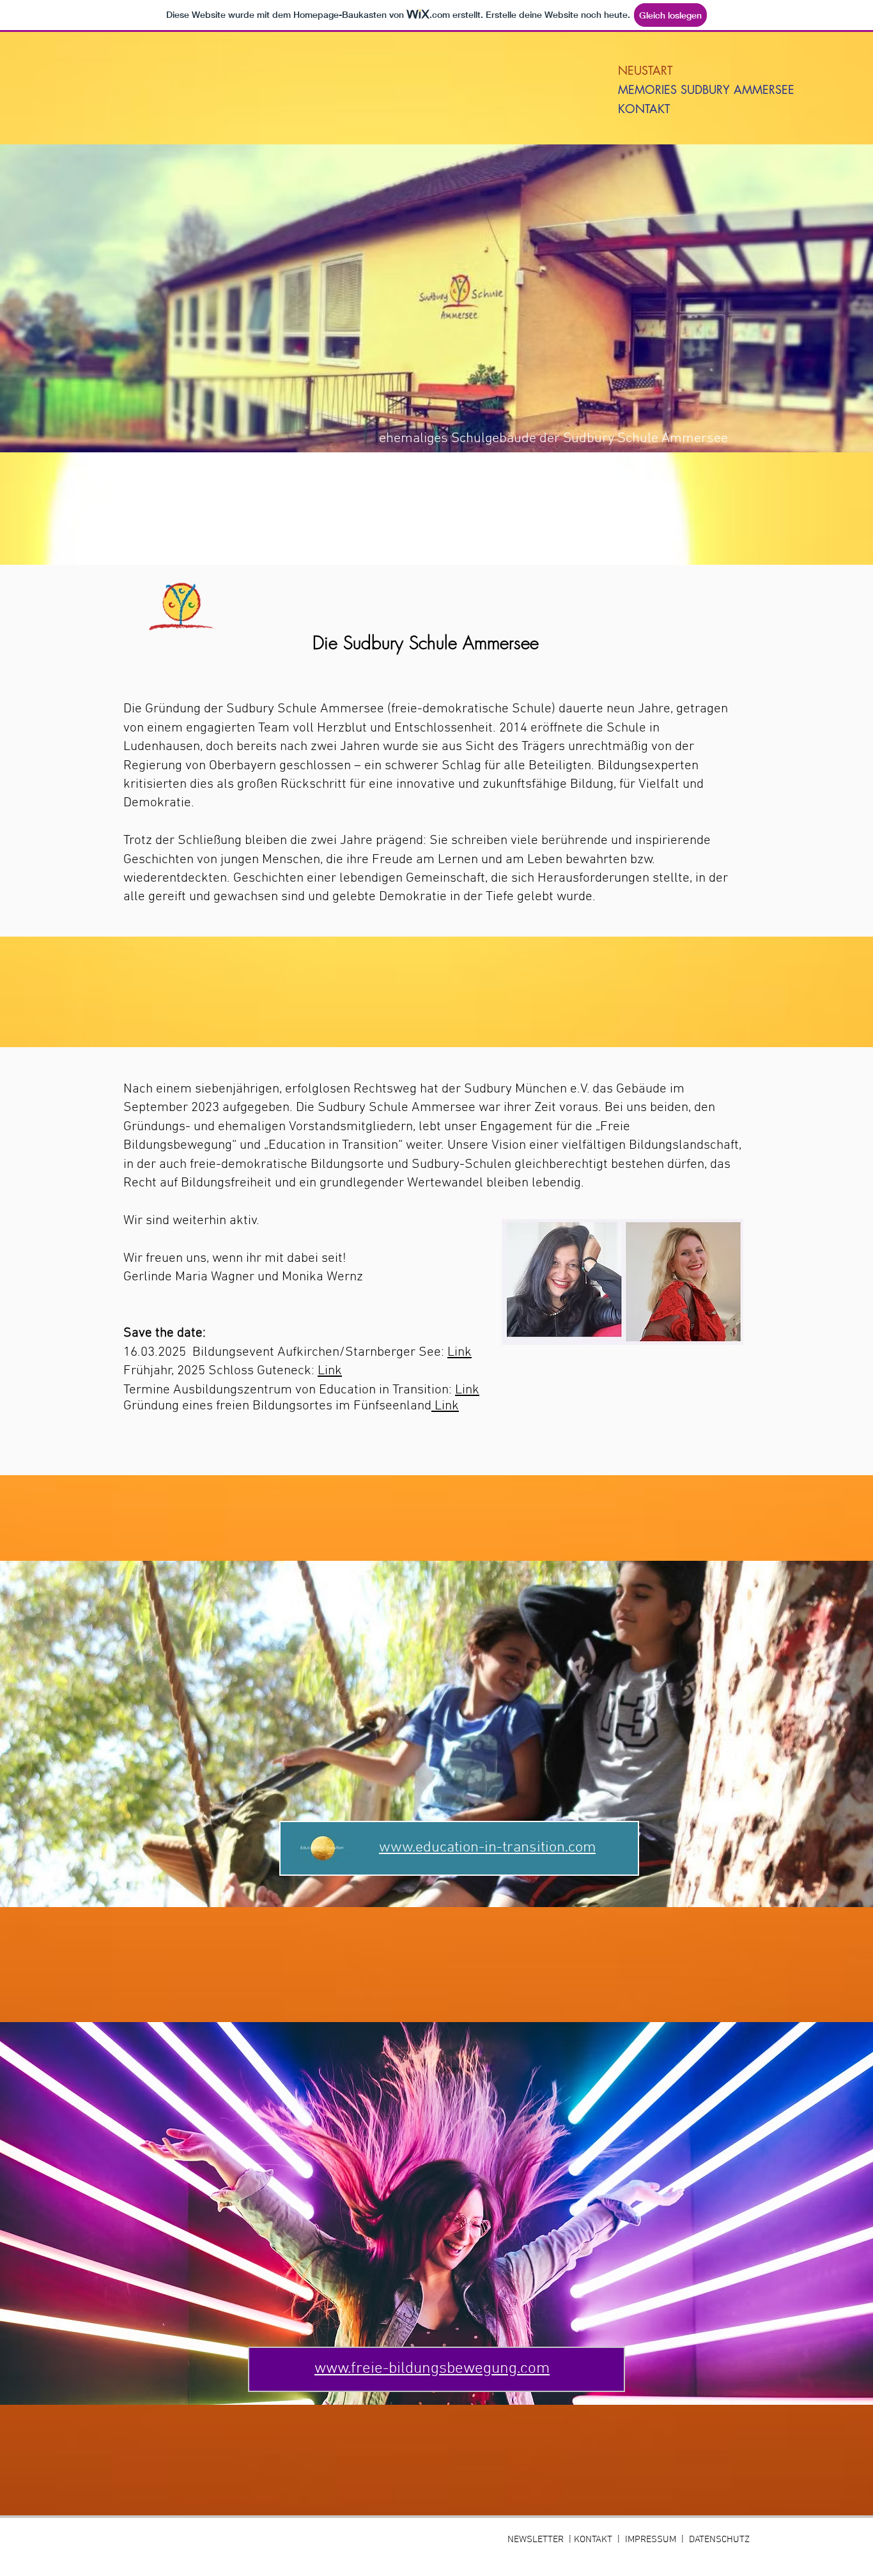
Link (460, 1352)
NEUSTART (645, 70)
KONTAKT (644, 109)
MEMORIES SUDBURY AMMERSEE (667, 89)
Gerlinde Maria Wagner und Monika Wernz (245, 1277)
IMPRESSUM (651, 2540)
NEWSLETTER (538, 2540)
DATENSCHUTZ (719, 2540)
